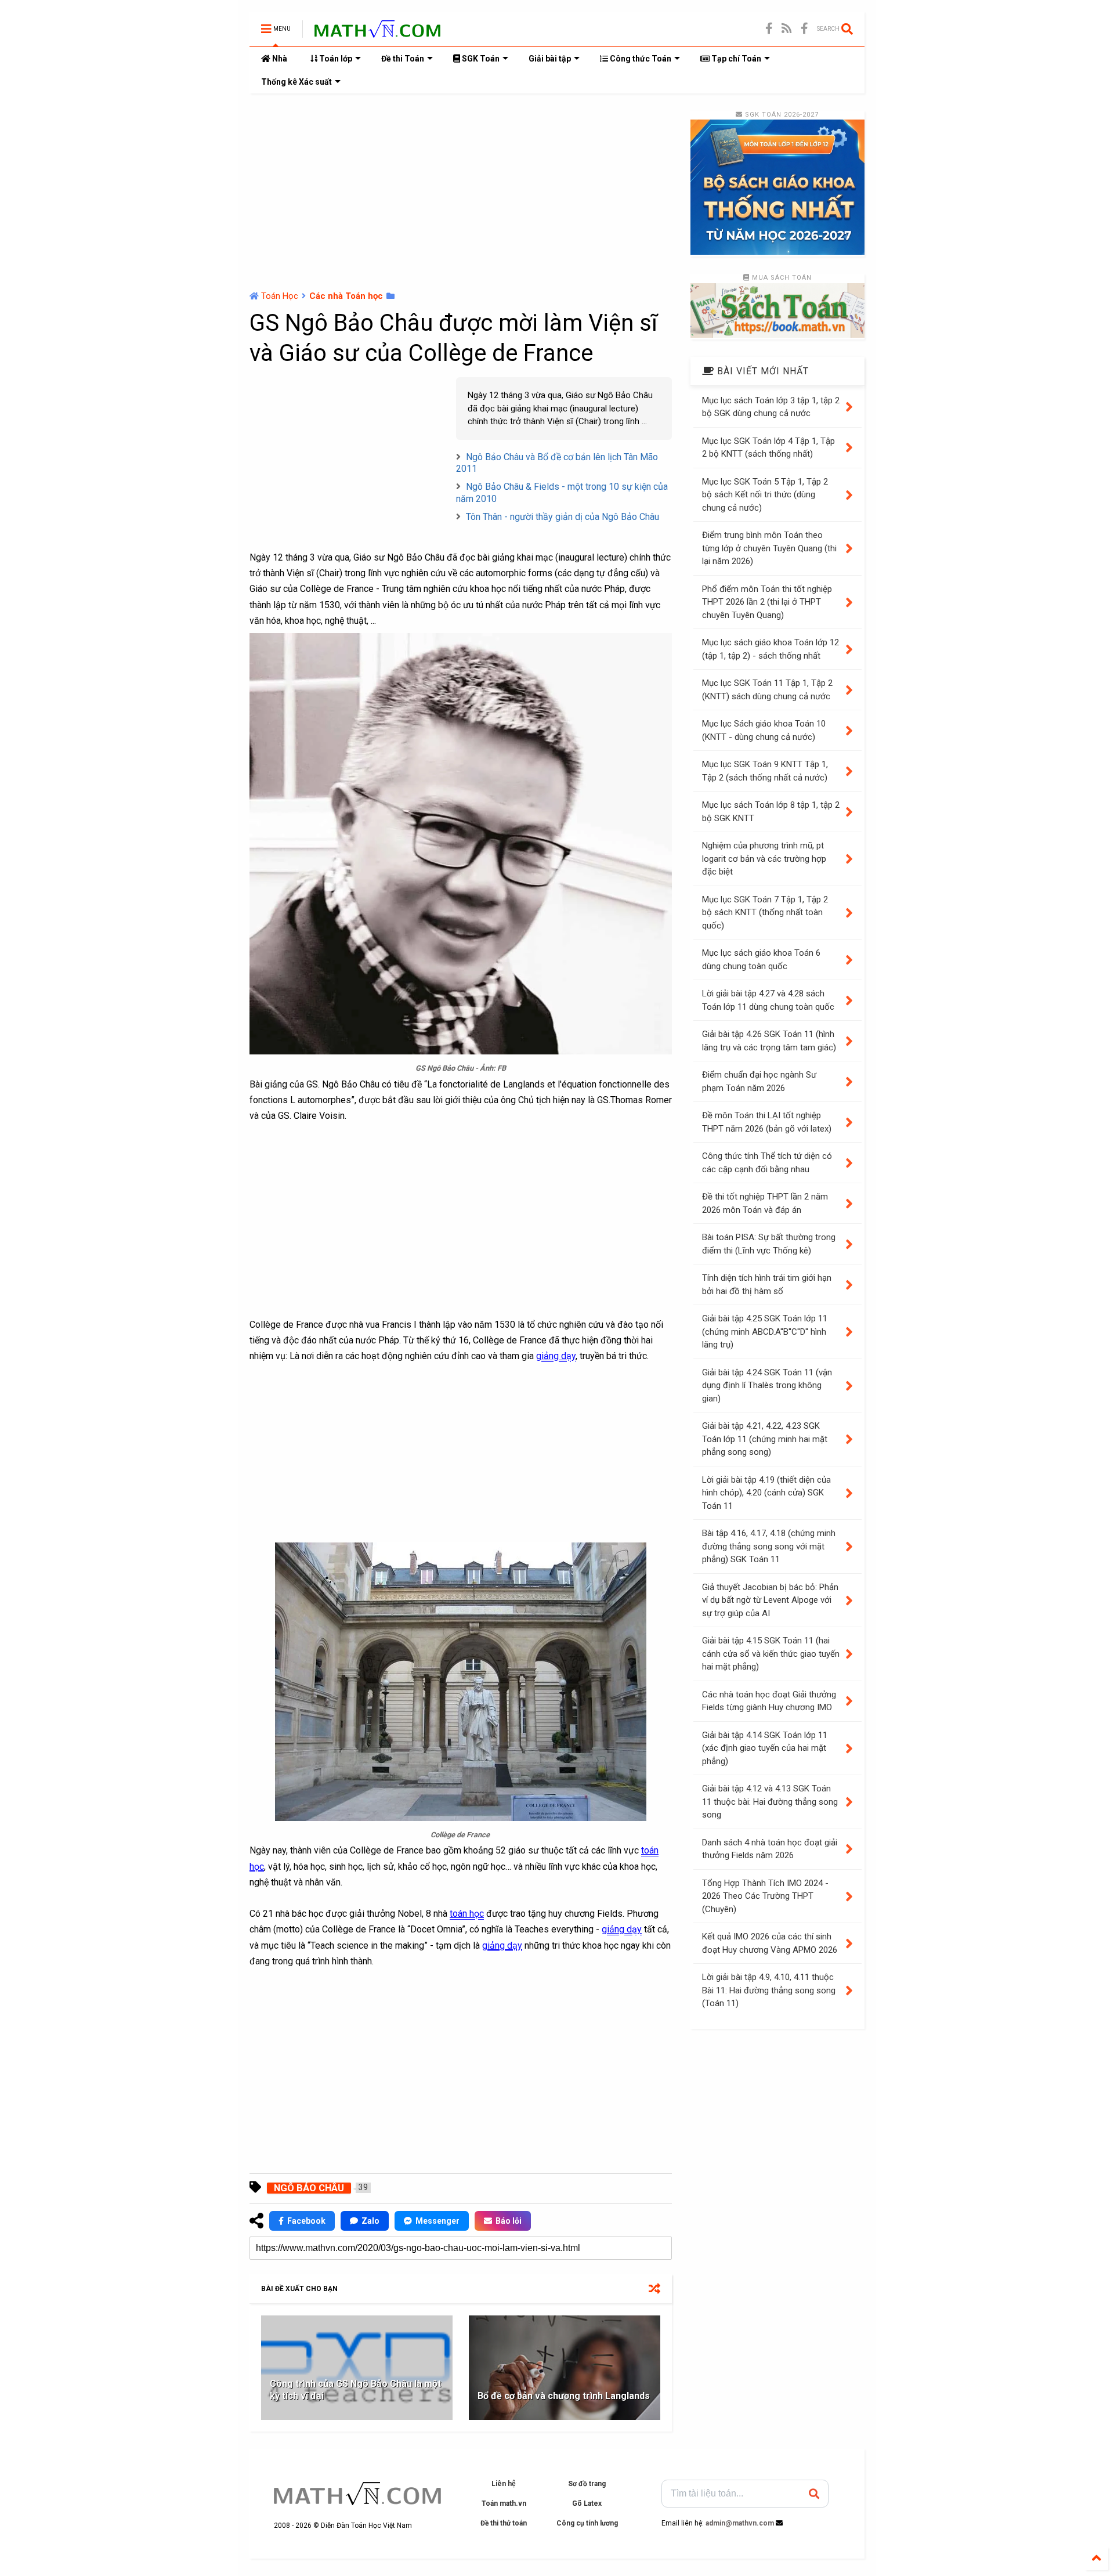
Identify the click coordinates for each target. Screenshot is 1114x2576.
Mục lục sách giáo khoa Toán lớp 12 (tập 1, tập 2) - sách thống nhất (771, 649)
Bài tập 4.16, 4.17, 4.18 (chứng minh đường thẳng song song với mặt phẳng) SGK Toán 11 (769, 1546)
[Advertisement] (461, 192)
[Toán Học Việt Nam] (377, 32)
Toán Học (280, 296)
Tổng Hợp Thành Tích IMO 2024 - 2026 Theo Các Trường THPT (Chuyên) (765, 1896)
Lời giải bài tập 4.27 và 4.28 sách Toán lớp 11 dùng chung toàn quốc (768, 1000)
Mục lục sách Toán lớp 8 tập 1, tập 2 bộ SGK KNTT (771, 812)
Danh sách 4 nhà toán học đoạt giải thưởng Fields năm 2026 (770, 1849)
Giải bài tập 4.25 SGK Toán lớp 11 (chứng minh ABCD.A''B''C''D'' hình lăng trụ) (765, 1332)
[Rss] (787, 29)
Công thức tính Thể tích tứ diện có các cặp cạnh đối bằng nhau (767, 1163)
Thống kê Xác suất (296, 82)
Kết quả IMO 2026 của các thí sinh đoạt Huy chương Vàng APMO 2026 (770, 1943)
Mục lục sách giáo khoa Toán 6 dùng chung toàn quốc (761, 960)
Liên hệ (504, 2484)
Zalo (370, 2221)
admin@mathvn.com (740, 2523)
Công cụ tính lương (587, 2523)
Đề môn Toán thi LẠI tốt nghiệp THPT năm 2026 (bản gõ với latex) (767, 1122)
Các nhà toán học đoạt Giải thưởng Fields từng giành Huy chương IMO (769, 1701)
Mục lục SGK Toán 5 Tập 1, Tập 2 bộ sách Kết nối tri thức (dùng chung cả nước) (765, 495)
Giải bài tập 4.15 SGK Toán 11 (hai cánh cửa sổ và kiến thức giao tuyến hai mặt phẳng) (771, 1654)
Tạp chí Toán (735, 59)
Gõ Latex (587, 2503)
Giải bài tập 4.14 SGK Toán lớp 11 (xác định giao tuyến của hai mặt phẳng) (765, 1748)
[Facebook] (804, 29)
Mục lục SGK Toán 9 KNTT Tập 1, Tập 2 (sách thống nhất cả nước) (765, 771)
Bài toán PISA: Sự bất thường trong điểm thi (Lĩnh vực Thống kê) (769, 1244)
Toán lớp (335, 59)
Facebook (306, 2221)
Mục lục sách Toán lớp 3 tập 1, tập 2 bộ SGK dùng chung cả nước (771, 407)
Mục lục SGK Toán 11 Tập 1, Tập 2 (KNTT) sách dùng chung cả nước (767, 690)
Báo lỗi (509, 2221)
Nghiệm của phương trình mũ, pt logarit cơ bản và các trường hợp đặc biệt (764, 859)
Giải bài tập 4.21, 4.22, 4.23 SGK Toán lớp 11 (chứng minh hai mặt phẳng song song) (765, 1439)
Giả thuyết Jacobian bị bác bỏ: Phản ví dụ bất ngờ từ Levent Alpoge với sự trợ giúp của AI (770, 1600)
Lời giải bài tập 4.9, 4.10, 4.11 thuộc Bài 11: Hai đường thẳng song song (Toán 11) (769, 1990)
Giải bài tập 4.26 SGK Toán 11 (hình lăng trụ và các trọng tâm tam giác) (769, 1041)
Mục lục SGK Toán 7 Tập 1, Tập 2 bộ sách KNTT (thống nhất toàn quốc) (765, 913)
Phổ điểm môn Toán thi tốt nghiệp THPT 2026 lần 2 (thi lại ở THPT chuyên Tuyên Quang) (767, 602)
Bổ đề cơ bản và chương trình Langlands (564, 2396)
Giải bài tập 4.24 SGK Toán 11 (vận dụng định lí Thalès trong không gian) (767, 1385)
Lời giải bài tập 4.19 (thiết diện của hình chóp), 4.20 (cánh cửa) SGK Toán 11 (766, 1493)
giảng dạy (556, 1356)
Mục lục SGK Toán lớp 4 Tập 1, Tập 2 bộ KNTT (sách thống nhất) (768, 448)
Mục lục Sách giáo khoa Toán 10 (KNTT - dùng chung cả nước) (764, 730)
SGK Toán (480, 59)
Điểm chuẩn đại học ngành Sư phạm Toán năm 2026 (759, 1081)
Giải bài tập (550, 59)
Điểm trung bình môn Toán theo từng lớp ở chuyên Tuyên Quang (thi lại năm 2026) (769, 548)
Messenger (437, 2221)
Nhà (279, 59)
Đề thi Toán (403, 59)
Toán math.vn (504, 2503)
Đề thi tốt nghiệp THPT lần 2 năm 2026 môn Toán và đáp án (765, 1203)
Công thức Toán (640, 59)
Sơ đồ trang (587, 2484)
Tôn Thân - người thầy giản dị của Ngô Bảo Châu (563, 517)
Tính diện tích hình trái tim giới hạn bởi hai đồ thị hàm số (767, 1285)
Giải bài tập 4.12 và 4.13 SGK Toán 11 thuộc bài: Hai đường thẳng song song (770, 1802)
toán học (467, 1914)
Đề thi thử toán (504, 2523)
